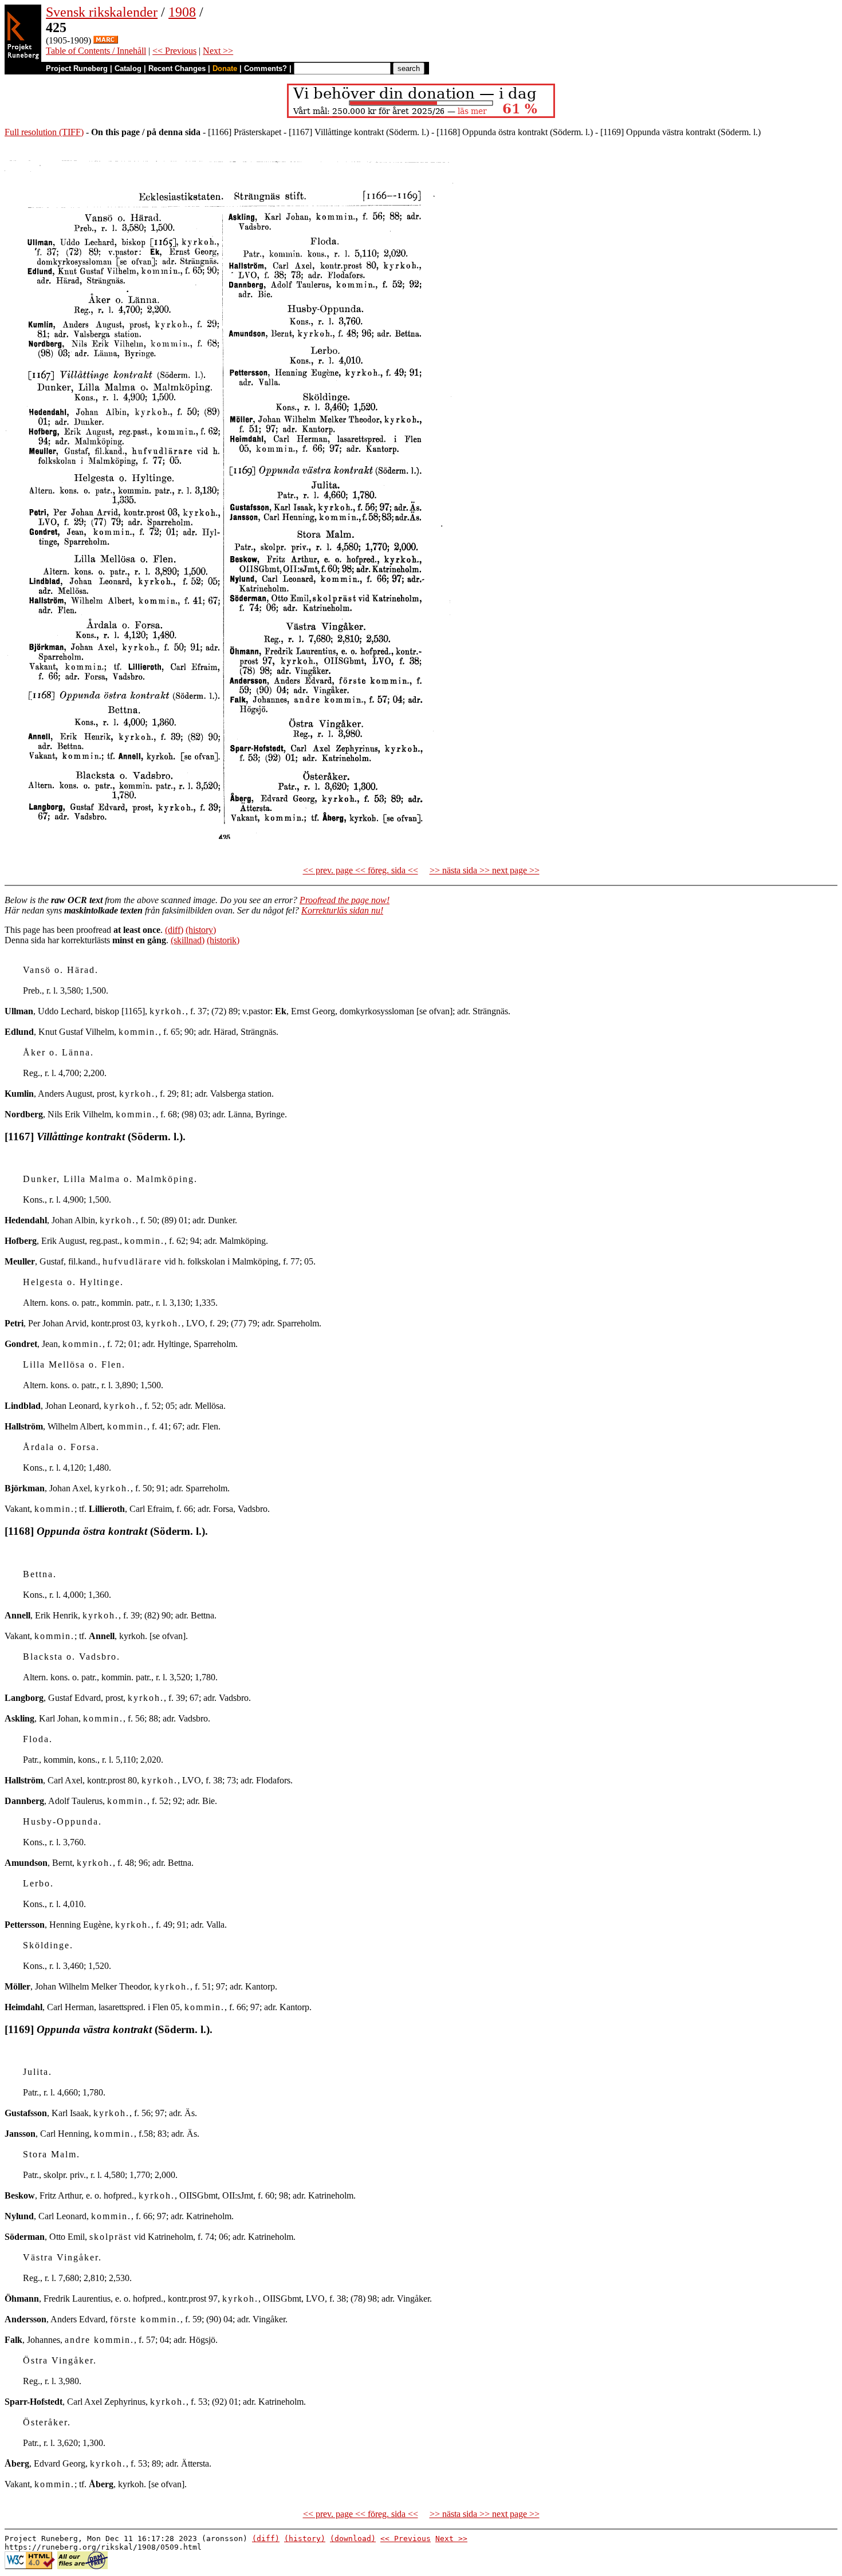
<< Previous (174, 51)
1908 (182, 12)
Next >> (218, 51)
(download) (353, 2538)
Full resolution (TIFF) (44, 132)
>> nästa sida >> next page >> (485, 870)
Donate (225, 68)
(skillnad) (188, 940)
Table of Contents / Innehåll (96, 51)
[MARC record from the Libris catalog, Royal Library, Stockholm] (106, 40)
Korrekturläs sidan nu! (342, 910)
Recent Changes (177, 68)
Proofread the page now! (345, 900)
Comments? (265, 68)
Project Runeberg (77, 68)
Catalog (128, 68)
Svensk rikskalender (102, 12)
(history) (201, 930)
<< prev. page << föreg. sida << (361, 870)
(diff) (174, 930)
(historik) (223, 940)
